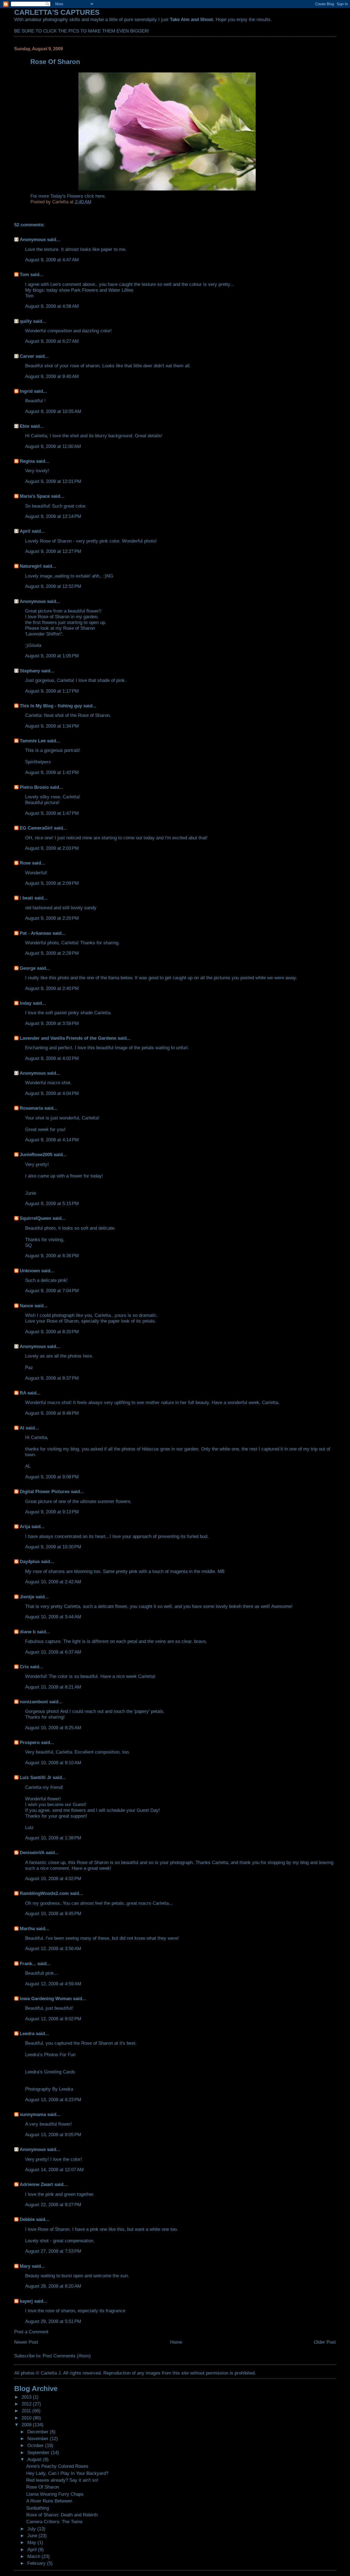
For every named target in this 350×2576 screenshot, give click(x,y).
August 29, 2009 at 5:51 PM (53, 2321)
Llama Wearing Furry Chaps (55, 2494)
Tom (24, 274)
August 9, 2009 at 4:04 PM (52, 1093)
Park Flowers (85, 290)
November (39, 2439)
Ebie (24, 426)
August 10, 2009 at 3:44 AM (53, 1617)
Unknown (30, 1271)
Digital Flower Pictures (45, 1491)
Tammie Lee (33, 741)
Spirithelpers (38, 762)
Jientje (27, 1597)
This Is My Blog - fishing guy (51, 706)
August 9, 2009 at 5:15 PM (52, 1203)
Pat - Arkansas (35, 933)
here (100, 196)
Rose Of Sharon (43, 2487)
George (28, 968)
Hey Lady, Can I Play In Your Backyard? (67, 2473)
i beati (26, 898)
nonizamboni (34, 1702)
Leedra (27, 2033)
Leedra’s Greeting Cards (50, 2072)
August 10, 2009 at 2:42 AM (53, 1582)
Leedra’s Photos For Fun (50, 2055)
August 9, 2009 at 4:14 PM (52, 1140)
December (39, 2432)
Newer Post (26, 2342)
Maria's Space (35, 496)
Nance (26, 1306)
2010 (27, 2418)
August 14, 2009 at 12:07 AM (54, 2170)
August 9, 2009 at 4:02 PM (52, 1058)
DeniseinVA (32, 1853)
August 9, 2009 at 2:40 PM (52, 988)
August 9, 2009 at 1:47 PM (52, 813)
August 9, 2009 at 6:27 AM (52, 341)
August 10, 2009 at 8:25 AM (53, 1728)
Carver (27, 356)
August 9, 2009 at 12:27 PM (53, 551)
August (35, 2459)
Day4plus (30, 1561)
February (37, 2563)
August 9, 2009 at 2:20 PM (52, 918)
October (36, 2445)
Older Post (325, 2342)
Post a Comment (31, 2332)
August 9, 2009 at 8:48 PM (52, 1413)
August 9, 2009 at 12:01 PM (53, 481)
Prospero (30, 1742)
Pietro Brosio (34, 787)
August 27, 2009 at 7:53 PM (53, 2251)
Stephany (30, 671)
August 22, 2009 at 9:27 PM (53, 2205)
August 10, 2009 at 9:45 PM (53, 1913)
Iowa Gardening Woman (46, 1998)
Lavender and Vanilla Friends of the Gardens (68, 1038)
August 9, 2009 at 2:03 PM (52, 848)
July (32, 2529)
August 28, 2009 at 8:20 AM (53, 2286)
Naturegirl (31, 566)
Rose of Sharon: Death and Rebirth (62, 2515)
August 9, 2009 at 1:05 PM (52, 656)
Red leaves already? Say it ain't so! (62, 2480)
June (33, 2536)
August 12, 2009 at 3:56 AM (53, 1948)
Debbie (27, 2219)
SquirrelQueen (35, 1218)
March (34, 2556)
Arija (25, 1526)
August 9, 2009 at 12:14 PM (53, 516)
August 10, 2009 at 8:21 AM (53, 1687)
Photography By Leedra (49, 2089)
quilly (26, 321)
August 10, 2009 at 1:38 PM (53, 1838)
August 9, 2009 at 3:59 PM (52, 1023)
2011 (27, 2411)
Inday (26, 1003)
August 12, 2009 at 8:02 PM (53, 2019)
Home (176, 2342)
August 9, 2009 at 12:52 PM (53, 586)
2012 (27, 2404)
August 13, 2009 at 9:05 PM (53, 2135)
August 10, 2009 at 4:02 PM (53, 1878)
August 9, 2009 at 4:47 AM (52, 260)
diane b (28, 1632)
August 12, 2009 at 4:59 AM (53, 1984)
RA (23, 1393)
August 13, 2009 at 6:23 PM (53, 2100)
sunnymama (33, 2114)
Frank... (28, 1963)
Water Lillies (121, 290)
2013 (27, 2397)
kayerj (26, 2301)
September (39, 2452)
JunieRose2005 (36, 1154)
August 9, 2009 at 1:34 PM (52, 726)
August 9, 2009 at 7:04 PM (52, 1291)
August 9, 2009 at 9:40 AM (52, 376)
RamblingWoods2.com (44, 1893)
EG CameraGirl (36, 828)
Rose (25, 863)
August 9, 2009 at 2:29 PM (52, 953)
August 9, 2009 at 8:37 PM (52, 1378)
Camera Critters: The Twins (54, 2522)
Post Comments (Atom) (67, 2356)
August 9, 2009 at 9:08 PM (52, 1477)
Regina (28, 461)
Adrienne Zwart (36, 2184)
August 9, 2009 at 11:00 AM (53, 446)
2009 (27, 2425)
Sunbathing (38, 2508)
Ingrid (26, 391)
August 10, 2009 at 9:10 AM (53, 1763)
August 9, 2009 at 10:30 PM (53, 1547)
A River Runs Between (49, 2501)
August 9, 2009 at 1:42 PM (52, 772)
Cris (24, 1667)
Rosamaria (31, 1108)
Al (22, 1428)
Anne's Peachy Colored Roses (57, 2466)
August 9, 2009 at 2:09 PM (52, 883)
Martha (27, 1929)
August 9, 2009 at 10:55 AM (53, 411)
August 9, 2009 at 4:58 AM (52, 306)
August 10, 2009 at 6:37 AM (53, 1652)
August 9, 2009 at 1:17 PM (52, 691)
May (32, 2542)
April (25, 531)
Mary (25, 2266)
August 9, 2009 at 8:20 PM (52, 1332)
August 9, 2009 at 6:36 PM (52, 1256)
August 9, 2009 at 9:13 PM (52, 1512)
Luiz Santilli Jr (36, 1777)
